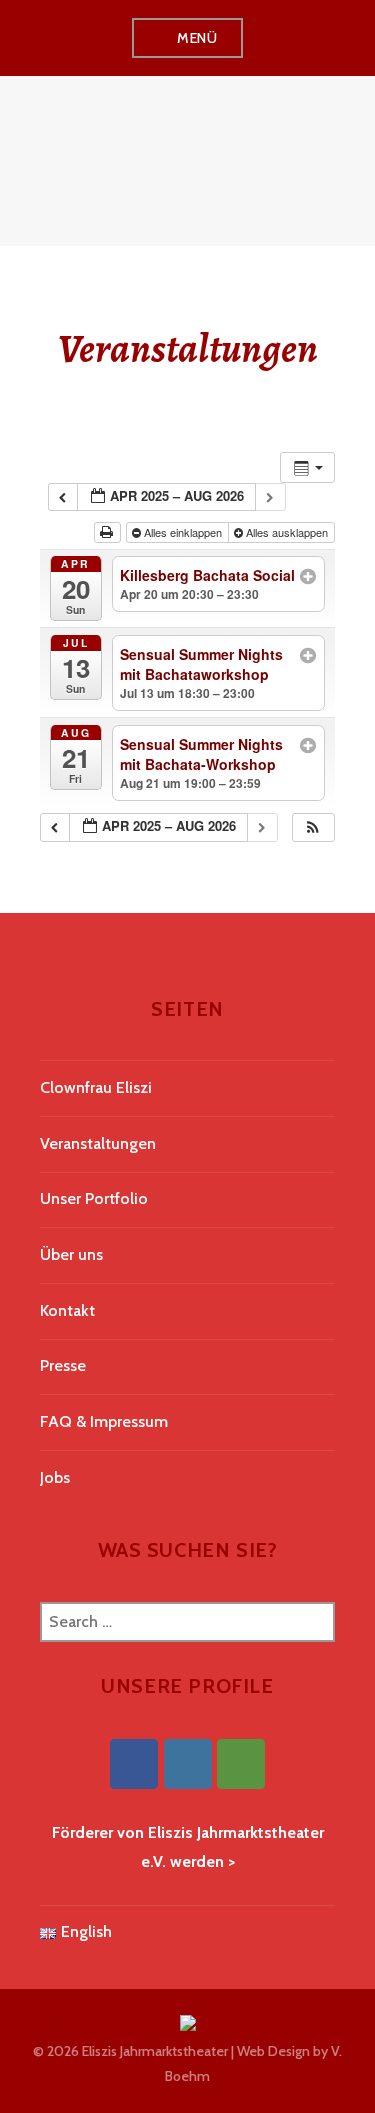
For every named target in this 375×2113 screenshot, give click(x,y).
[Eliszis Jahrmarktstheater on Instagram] (188, 1764)
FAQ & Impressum (104, 1421)
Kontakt (67, 1310)
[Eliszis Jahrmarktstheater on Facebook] (134, 1764)
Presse (63, 1365)
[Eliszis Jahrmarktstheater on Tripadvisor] (241, 1764)
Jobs (55, 1477)
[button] (313, 827)
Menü (197, 38)
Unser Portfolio (94, 1198)
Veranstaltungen (98, 1143)
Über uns (71, 1254)
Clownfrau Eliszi (96, 1087)
